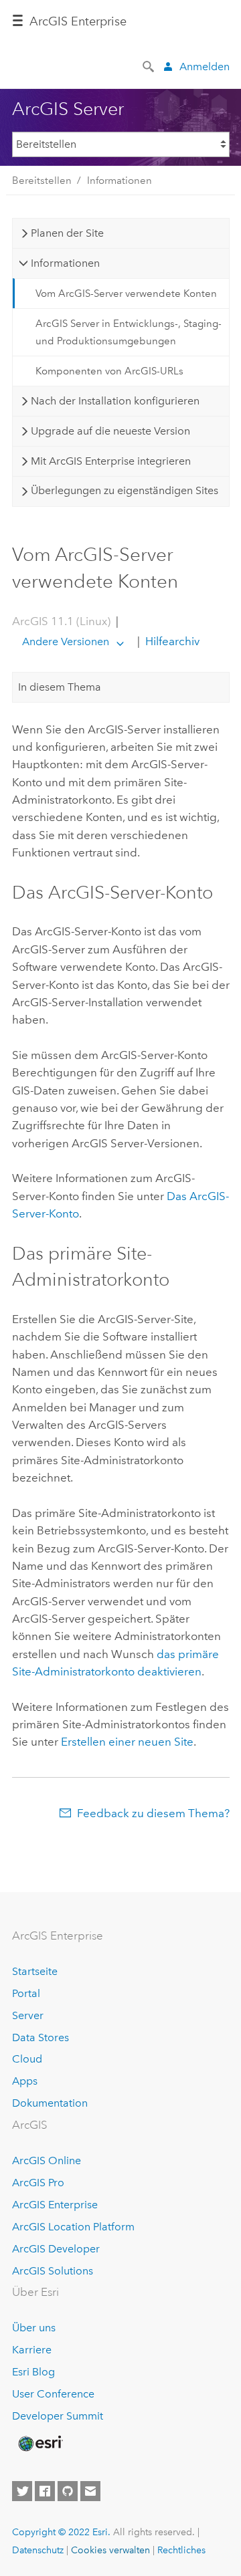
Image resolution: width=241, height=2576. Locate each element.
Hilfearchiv (171, 641)
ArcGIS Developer (56, 2249)
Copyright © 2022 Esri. (61, 2532)
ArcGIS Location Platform (73, 2227)
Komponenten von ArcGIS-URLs (109, 371)
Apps (25, 2081)
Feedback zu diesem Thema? (153, 1813)
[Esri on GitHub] (68, 2491)
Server (28, 2015)
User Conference (53, 2394)
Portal (26, 1993)
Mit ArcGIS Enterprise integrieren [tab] (111, 461)
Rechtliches (181, 2550)
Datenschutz (38, 2550)
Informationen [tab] (65, 263)
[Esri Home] (39, 2444)
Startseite (35, 1971)
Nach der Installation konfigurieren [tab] (115, 401)
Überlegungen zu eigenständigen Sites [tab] (125, 490)
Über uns (34, 2328)
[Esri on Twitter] (22, 2491)
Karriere (32, 2350)
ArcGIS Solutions (53, 2271)
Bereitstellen (42, 181)
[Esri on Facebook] (45, 2491)
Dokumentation (50, 2103)
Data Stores (41, 2037)
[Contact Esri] (90, 2491)
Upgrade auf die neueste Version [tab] (110, 431)
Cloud (27, 2059)
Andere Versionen (66, 641)
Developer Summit (58, 2416)
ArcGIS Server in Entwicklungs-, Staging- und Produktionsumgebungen (129, 332)
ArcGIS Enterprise (78, 21)
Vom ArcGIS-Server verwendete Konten (126, 294)
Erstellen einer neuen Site (127, 1742)
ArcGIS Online (47, 2160)
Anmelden (205, 67)
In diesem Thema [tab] (60, 687)
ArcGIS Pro (38, 2183)
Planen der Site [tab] (67, 233)
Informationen (119, 181)
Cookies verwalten (110, 2550)
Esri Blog (33, 2372)
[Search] (149, 66)
